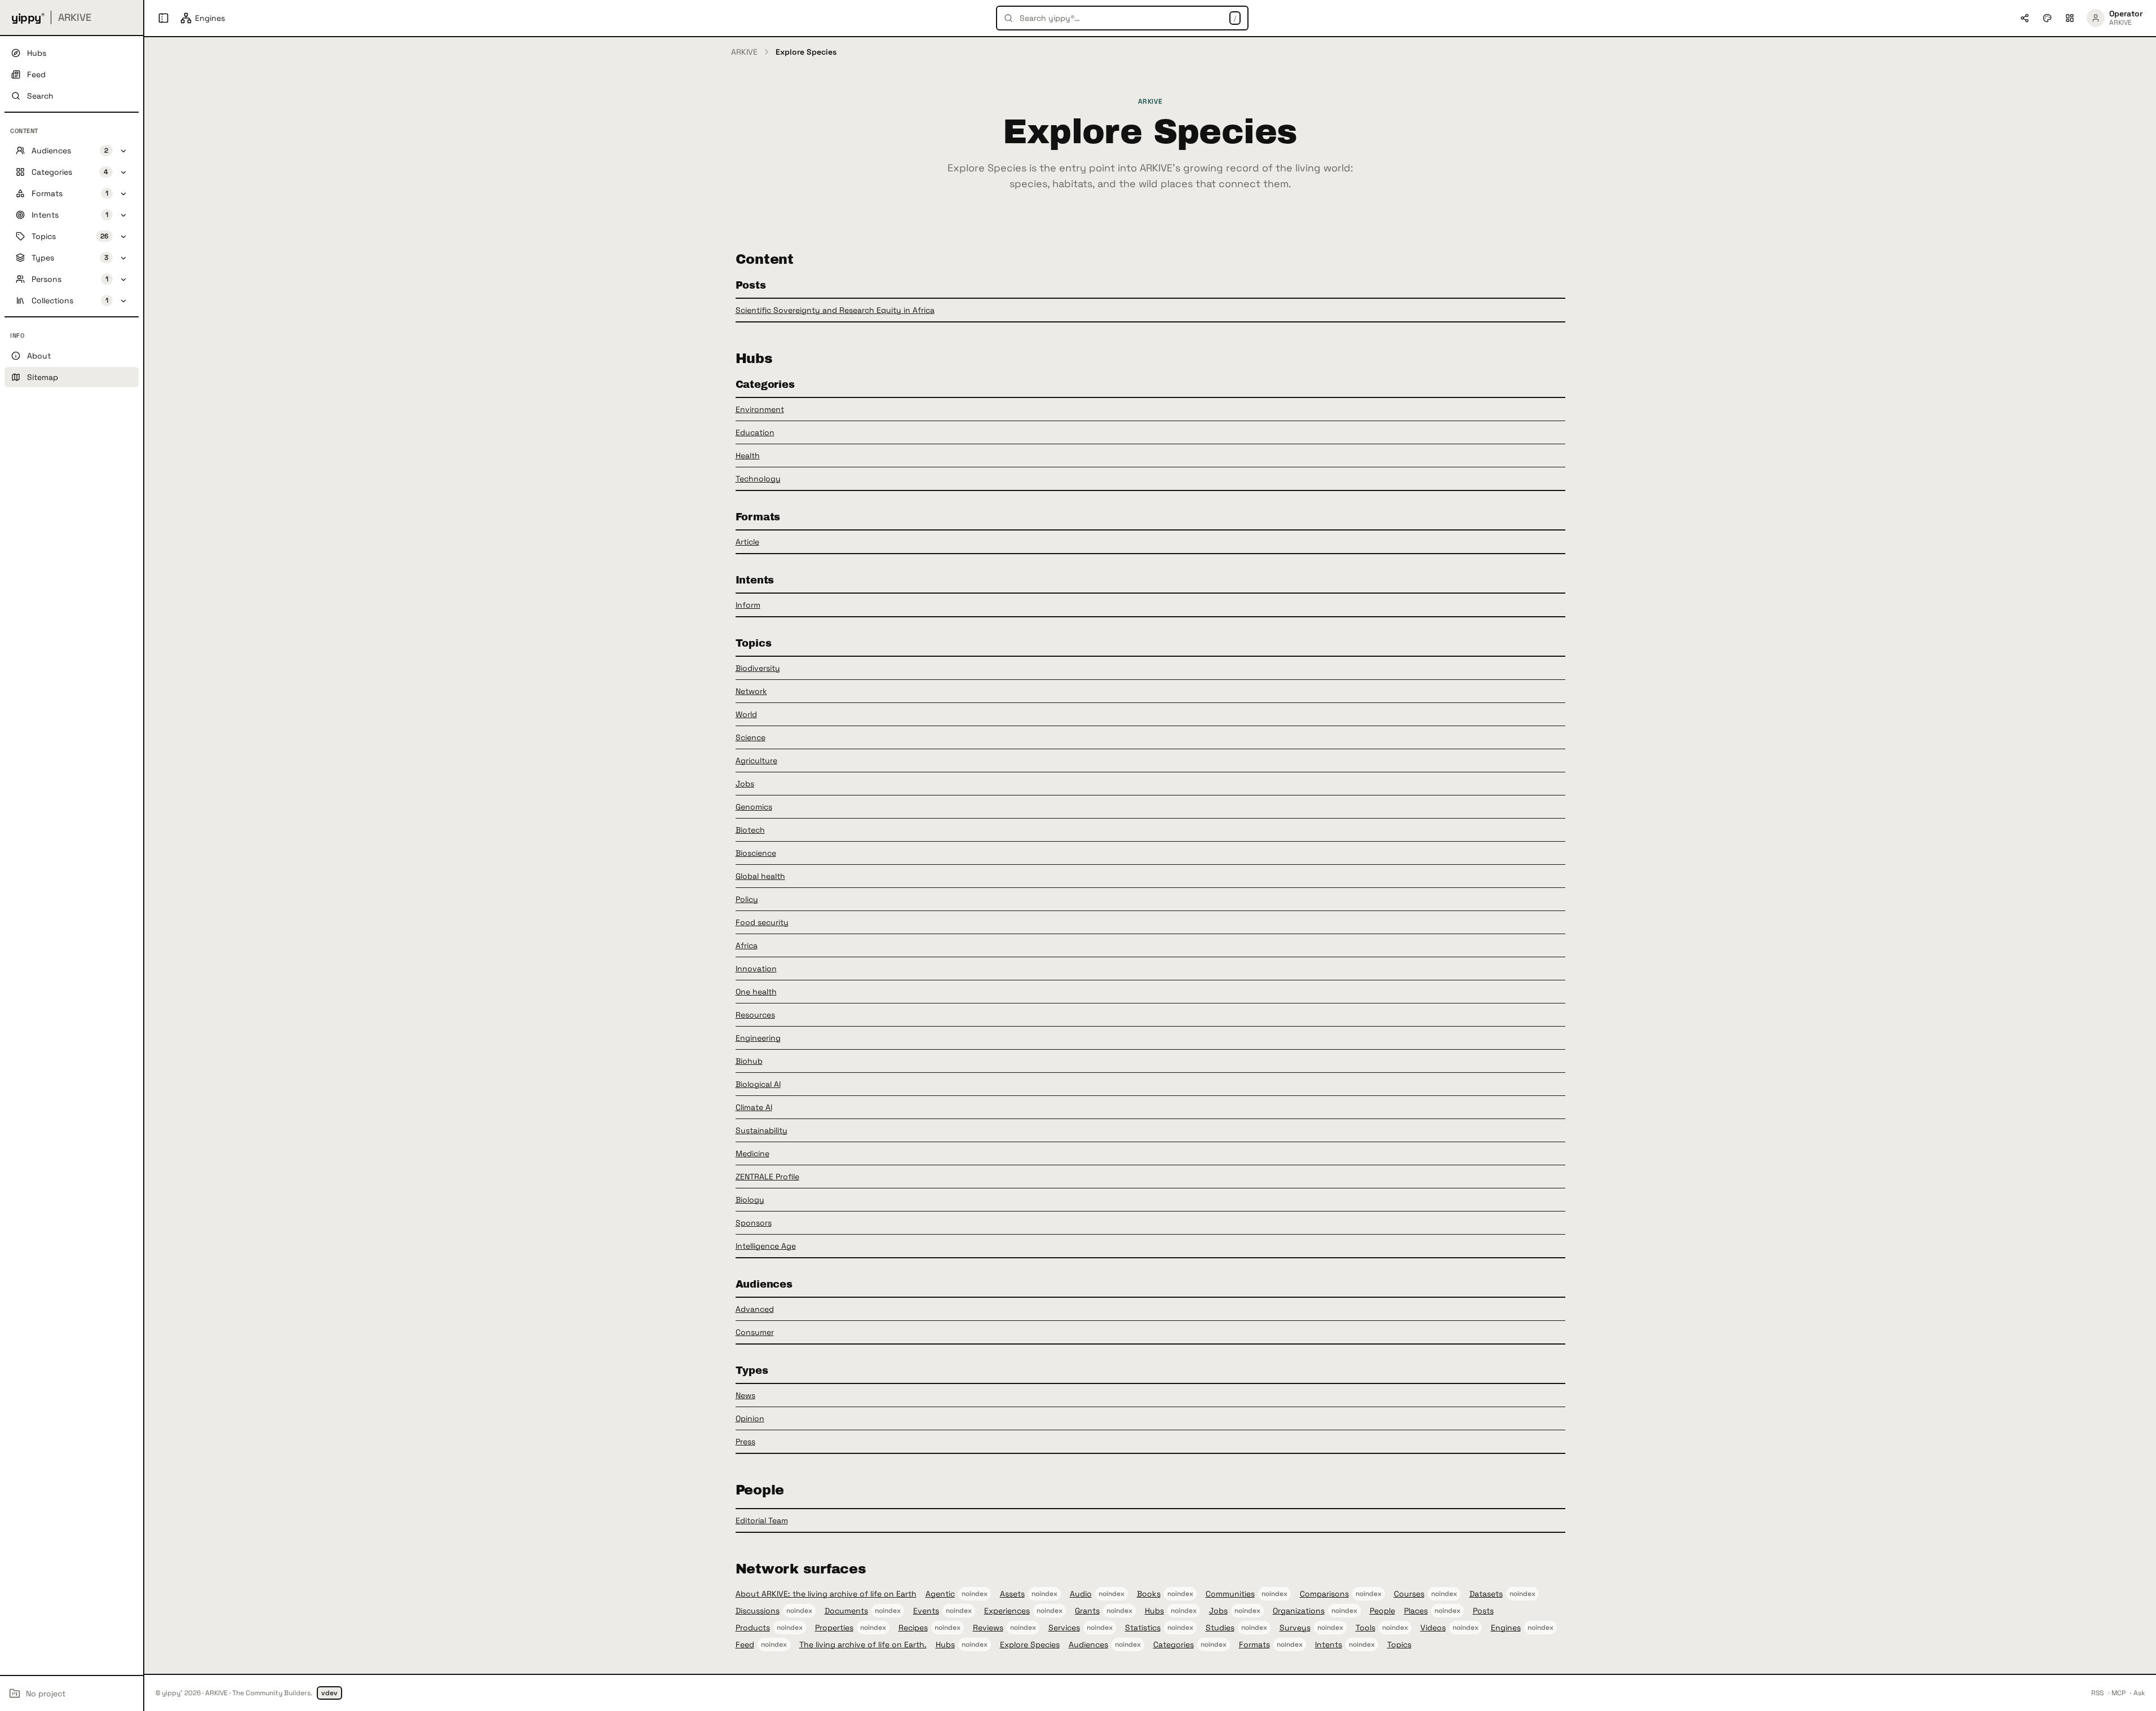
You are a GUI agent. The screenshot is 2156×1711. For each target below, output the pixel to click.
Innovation (756, 969)
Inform (748, 605)
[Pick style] (2047, 18)
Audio (1081, 1594)
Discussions (758, 1611)
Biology (750, 1200)
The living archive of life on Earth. (863, 1644)
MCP (2119, 1693)
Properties (834, 1628)
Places (1416, 1611)
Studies (1220, 1628)
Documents (846, 1611)
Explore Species (1030, 1644)
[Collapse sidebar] (163, 18)
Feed (745, 1644)
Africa (747, 945)
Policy (747, 899)
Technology (758, 479)
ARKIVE (744, 52)
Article (747, 542)
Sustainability (762, 1130)
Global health (760, 876)
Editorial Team (762, 1520)
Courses (1409, 1594)
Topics (1399, 1644)
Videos (1433, 1628)
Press (745, 1442)
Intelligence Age (766, 1246)
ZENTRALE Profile (767, 1177)
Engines (1506, 1628)
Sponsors (754, 1223)
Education (755, 432)
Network (751, 691)
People (1382, 1611)
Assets (1012, 1594)
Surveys (1295, 1628)
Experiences (1007, 1611)
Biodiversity (758, 668)
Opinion (750, 1418)
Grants (1087, 1611)
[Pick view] (2070, 18)
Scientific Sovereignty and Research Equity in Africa (835, 310)
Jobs (745, 784)
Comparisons (1324, 1594)
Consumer (755, 1332)
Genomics (754, 807)
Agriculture (756, 761)
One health (756, 992)
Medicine (752, 1153)
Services (1064, 1628)
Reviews (988, 1628)
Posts (1483, 1611)
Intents (1329, 1644)
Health (748, 456)
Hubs (1154, 1611)
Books (1149, 1594)
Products (753, 1628)
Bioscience (756, 853)
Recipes (913, 1628)
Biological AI (758, 1084)
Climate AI (754, 1107)
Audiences (1088, 1644)
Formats (1254, 1644)
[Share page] (2025, 18)
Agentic (940, 1594)
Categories (1174, 1644)
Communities (1230, 1594)
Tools (1365, 1628)
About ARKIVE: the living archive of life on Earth (826, 1594)
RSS (2097, 1693)
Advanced (755, 1309)
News (745, 1395)
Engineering (758, 1038)
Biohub (749, 1061)
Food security (762, 922)
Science (751, 737)
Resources (755, 1015)
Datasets (1486, 1594)
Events (926, 1611)
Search (40, 96)
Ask (2139, 1693)
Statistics (1143, 1628)
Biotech (750, 830)
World (746, 714)
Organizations (1299, 1611)
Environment (760, 409)
